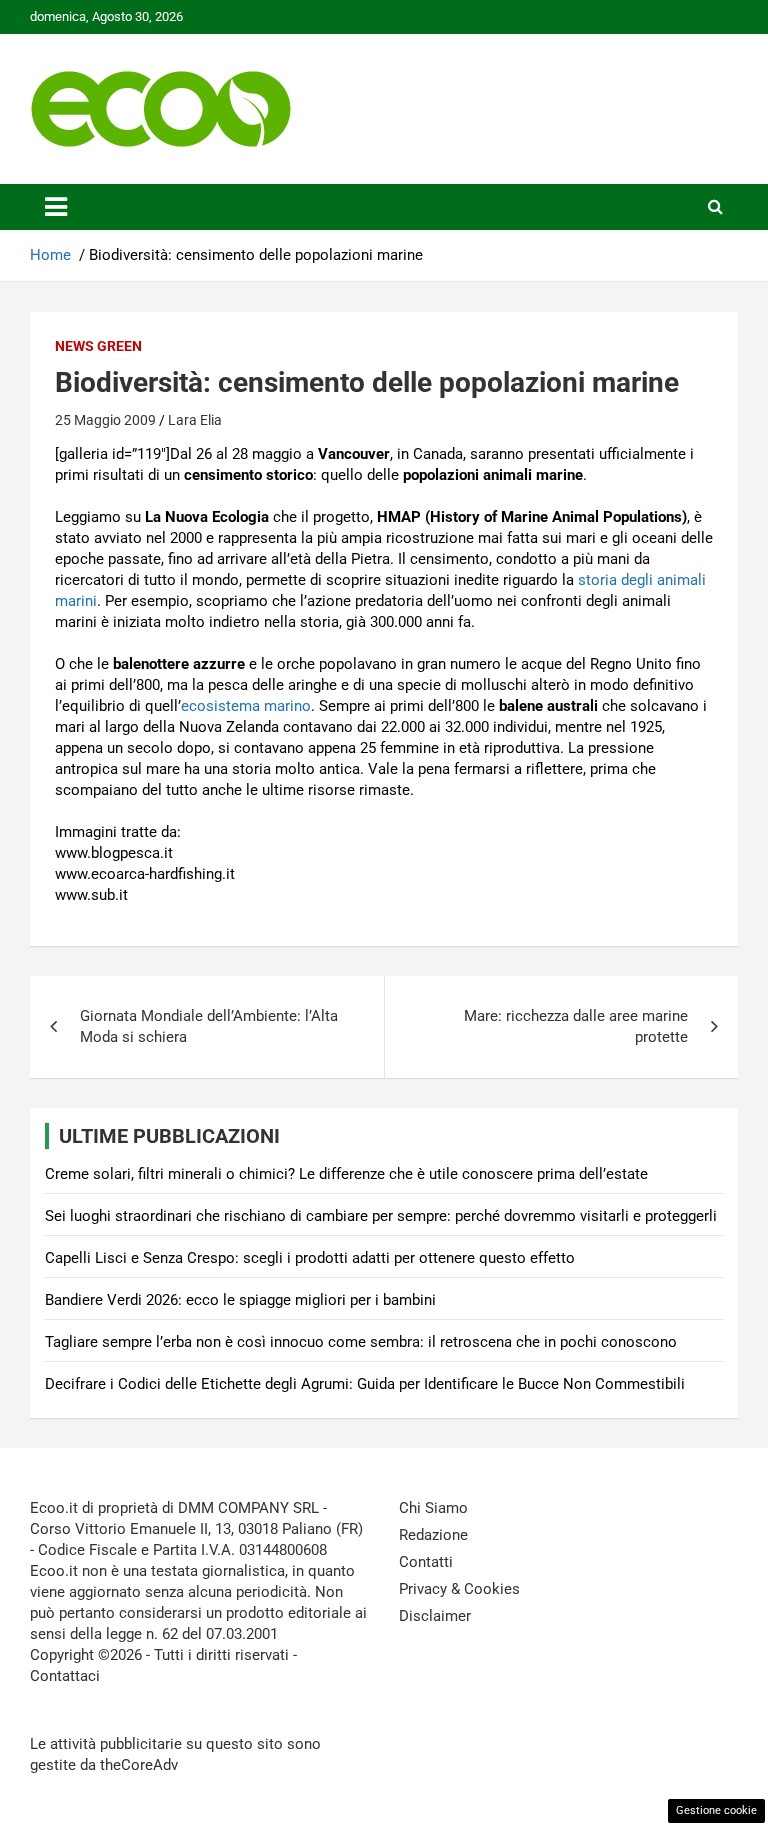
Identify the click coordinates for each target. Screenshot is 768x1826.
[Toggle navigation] (56, 207)
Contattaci (65, 1676)
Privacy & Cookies (459, 1589)
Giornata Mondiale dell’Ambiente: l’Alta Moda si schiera (209, 1026)
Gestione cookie (716, 1810)
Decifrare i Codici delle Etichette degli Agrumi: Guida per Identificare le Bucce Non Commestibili (365, 1384)
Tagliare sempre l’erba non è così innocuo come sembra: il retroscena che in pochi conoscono (361, 1342)
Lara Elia (195, 420)
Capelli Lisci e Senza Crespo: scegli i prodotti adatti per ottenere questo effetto (310, 1258)
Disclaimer (435, 1616)
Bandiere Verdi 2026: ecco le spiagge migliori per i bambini (240, 1300)
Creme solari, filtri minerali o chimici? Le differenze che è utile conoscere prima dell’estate (346, 1174)
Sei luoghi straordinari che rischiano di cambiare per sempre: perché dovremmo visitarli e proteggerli (381, 1216)
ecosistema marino (246, 706)
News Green (98, 346)
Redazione (433, 1535)
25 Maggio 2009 (105, 420)
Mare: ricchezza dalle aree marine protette (576, 1026)
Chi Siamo (433, 1508)
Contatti (426, 1562)
